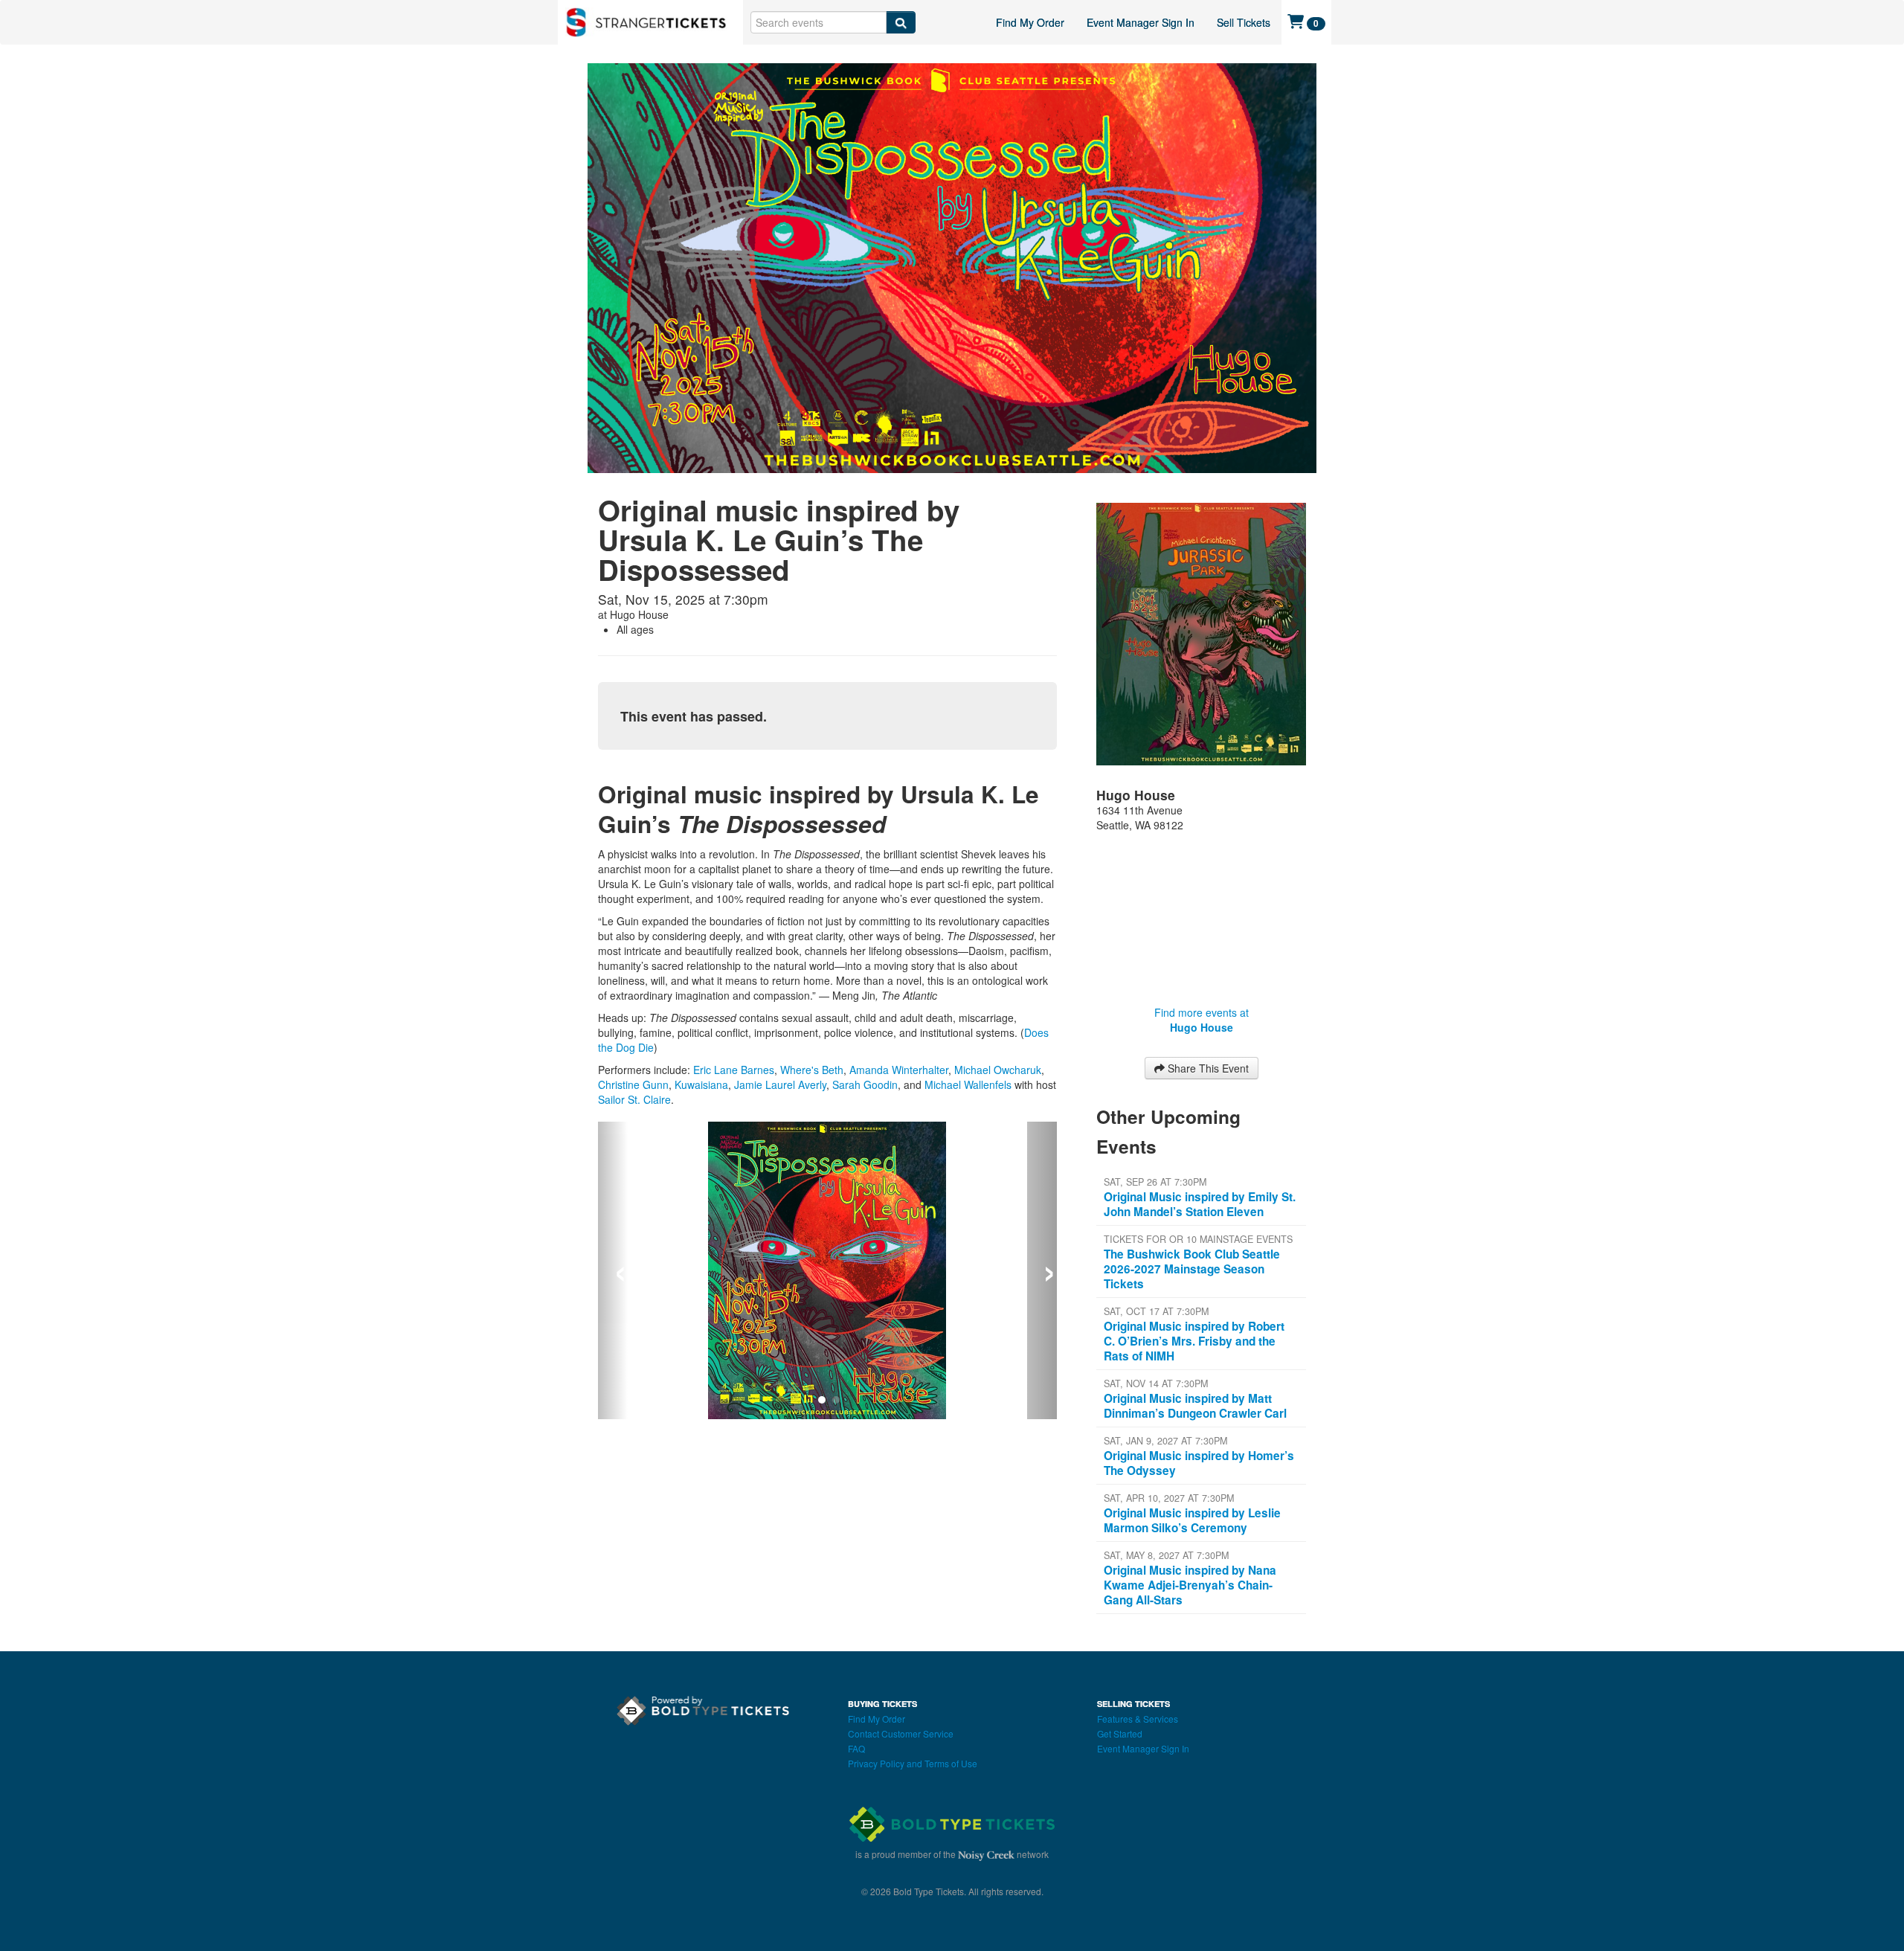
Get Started (1120, 1733)
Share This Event (1207, 1068)
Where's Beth (812, 1070)
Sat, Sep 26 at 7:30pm (1155, 1182)
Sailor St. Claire (634, 1099)
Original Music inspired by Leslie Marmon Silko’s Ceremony (1192, 1520)
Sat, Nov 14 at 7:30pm (1156, 1383)
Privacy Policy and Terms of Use (913, 1763)
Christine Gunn (633, 1084)
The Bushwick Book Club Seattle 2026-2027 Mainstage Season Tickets (1192, 1269)
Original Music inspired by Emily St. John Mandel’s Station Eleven (1200, 1204)
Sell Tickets (1244, 22)
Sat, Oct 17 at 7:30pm (1156, 1311)
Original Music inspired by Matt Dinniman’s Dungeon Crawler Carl (1195, 1406)
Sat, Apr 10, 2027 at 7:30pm (1169, 1498)
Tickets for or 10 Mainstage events (1198, 1239)
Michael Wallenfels (968, 1084)
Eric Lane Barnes (734, 1070)
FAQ (856, 1748)
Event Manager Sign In (1141, 22)
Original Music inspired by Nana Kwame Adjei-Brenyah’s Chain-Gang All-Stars (1190, 1585)
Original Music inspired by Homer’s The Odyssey (1199, 1463)
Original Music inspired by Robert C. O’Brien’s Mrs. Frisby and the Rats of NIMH (1194, 1341)
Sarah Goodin (865, 1084)
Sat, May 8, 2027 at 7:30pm (1166, 1555)
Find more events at (1202, 1020)
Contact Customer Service (901, 1733)
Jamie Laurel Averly (780, 1084)
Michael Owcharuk (998, 1070)
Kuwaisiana (701, 1084)
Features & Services (1138, 1719)
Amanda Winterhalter (899, 1070)
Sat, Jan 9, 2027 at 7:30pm (1165, 1441)
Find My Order (1030, 22)
